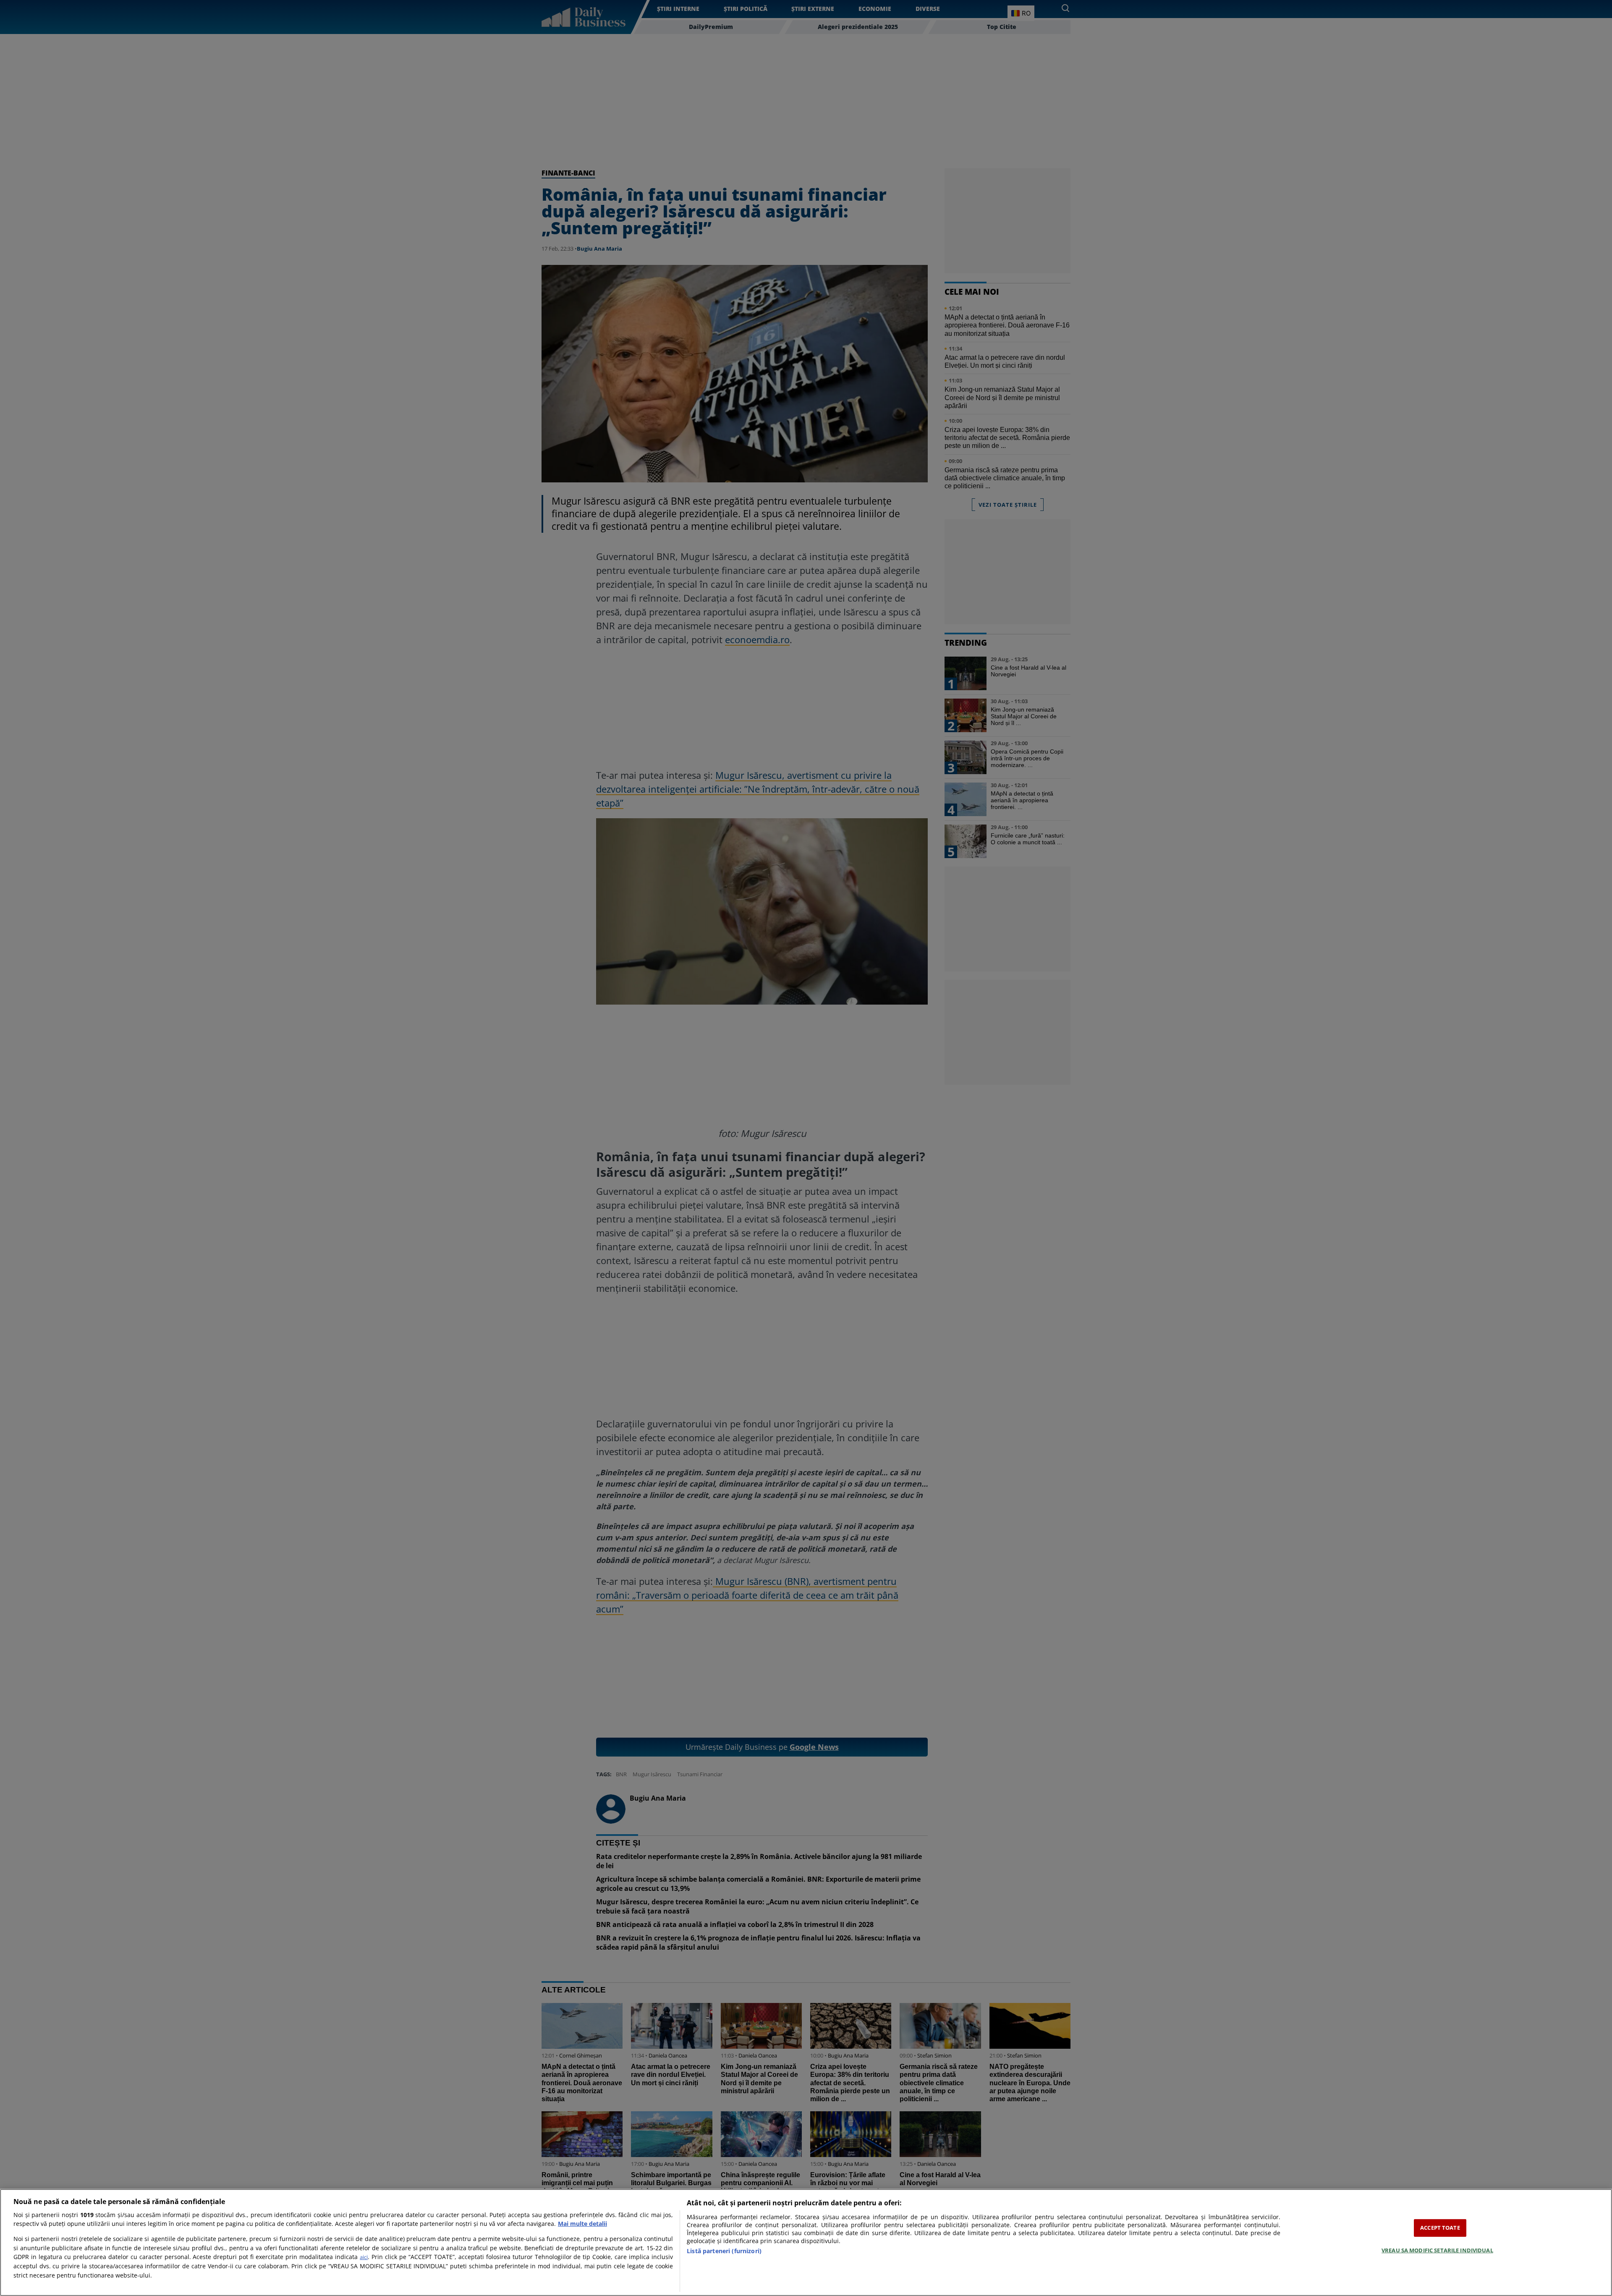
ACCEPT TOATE (1440, 2228)
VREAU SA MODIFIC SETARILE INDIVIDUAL (1437, 2250)
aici (364, 2257)
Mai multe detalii (582, 2224)
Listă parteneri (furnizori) (724, 2251)
